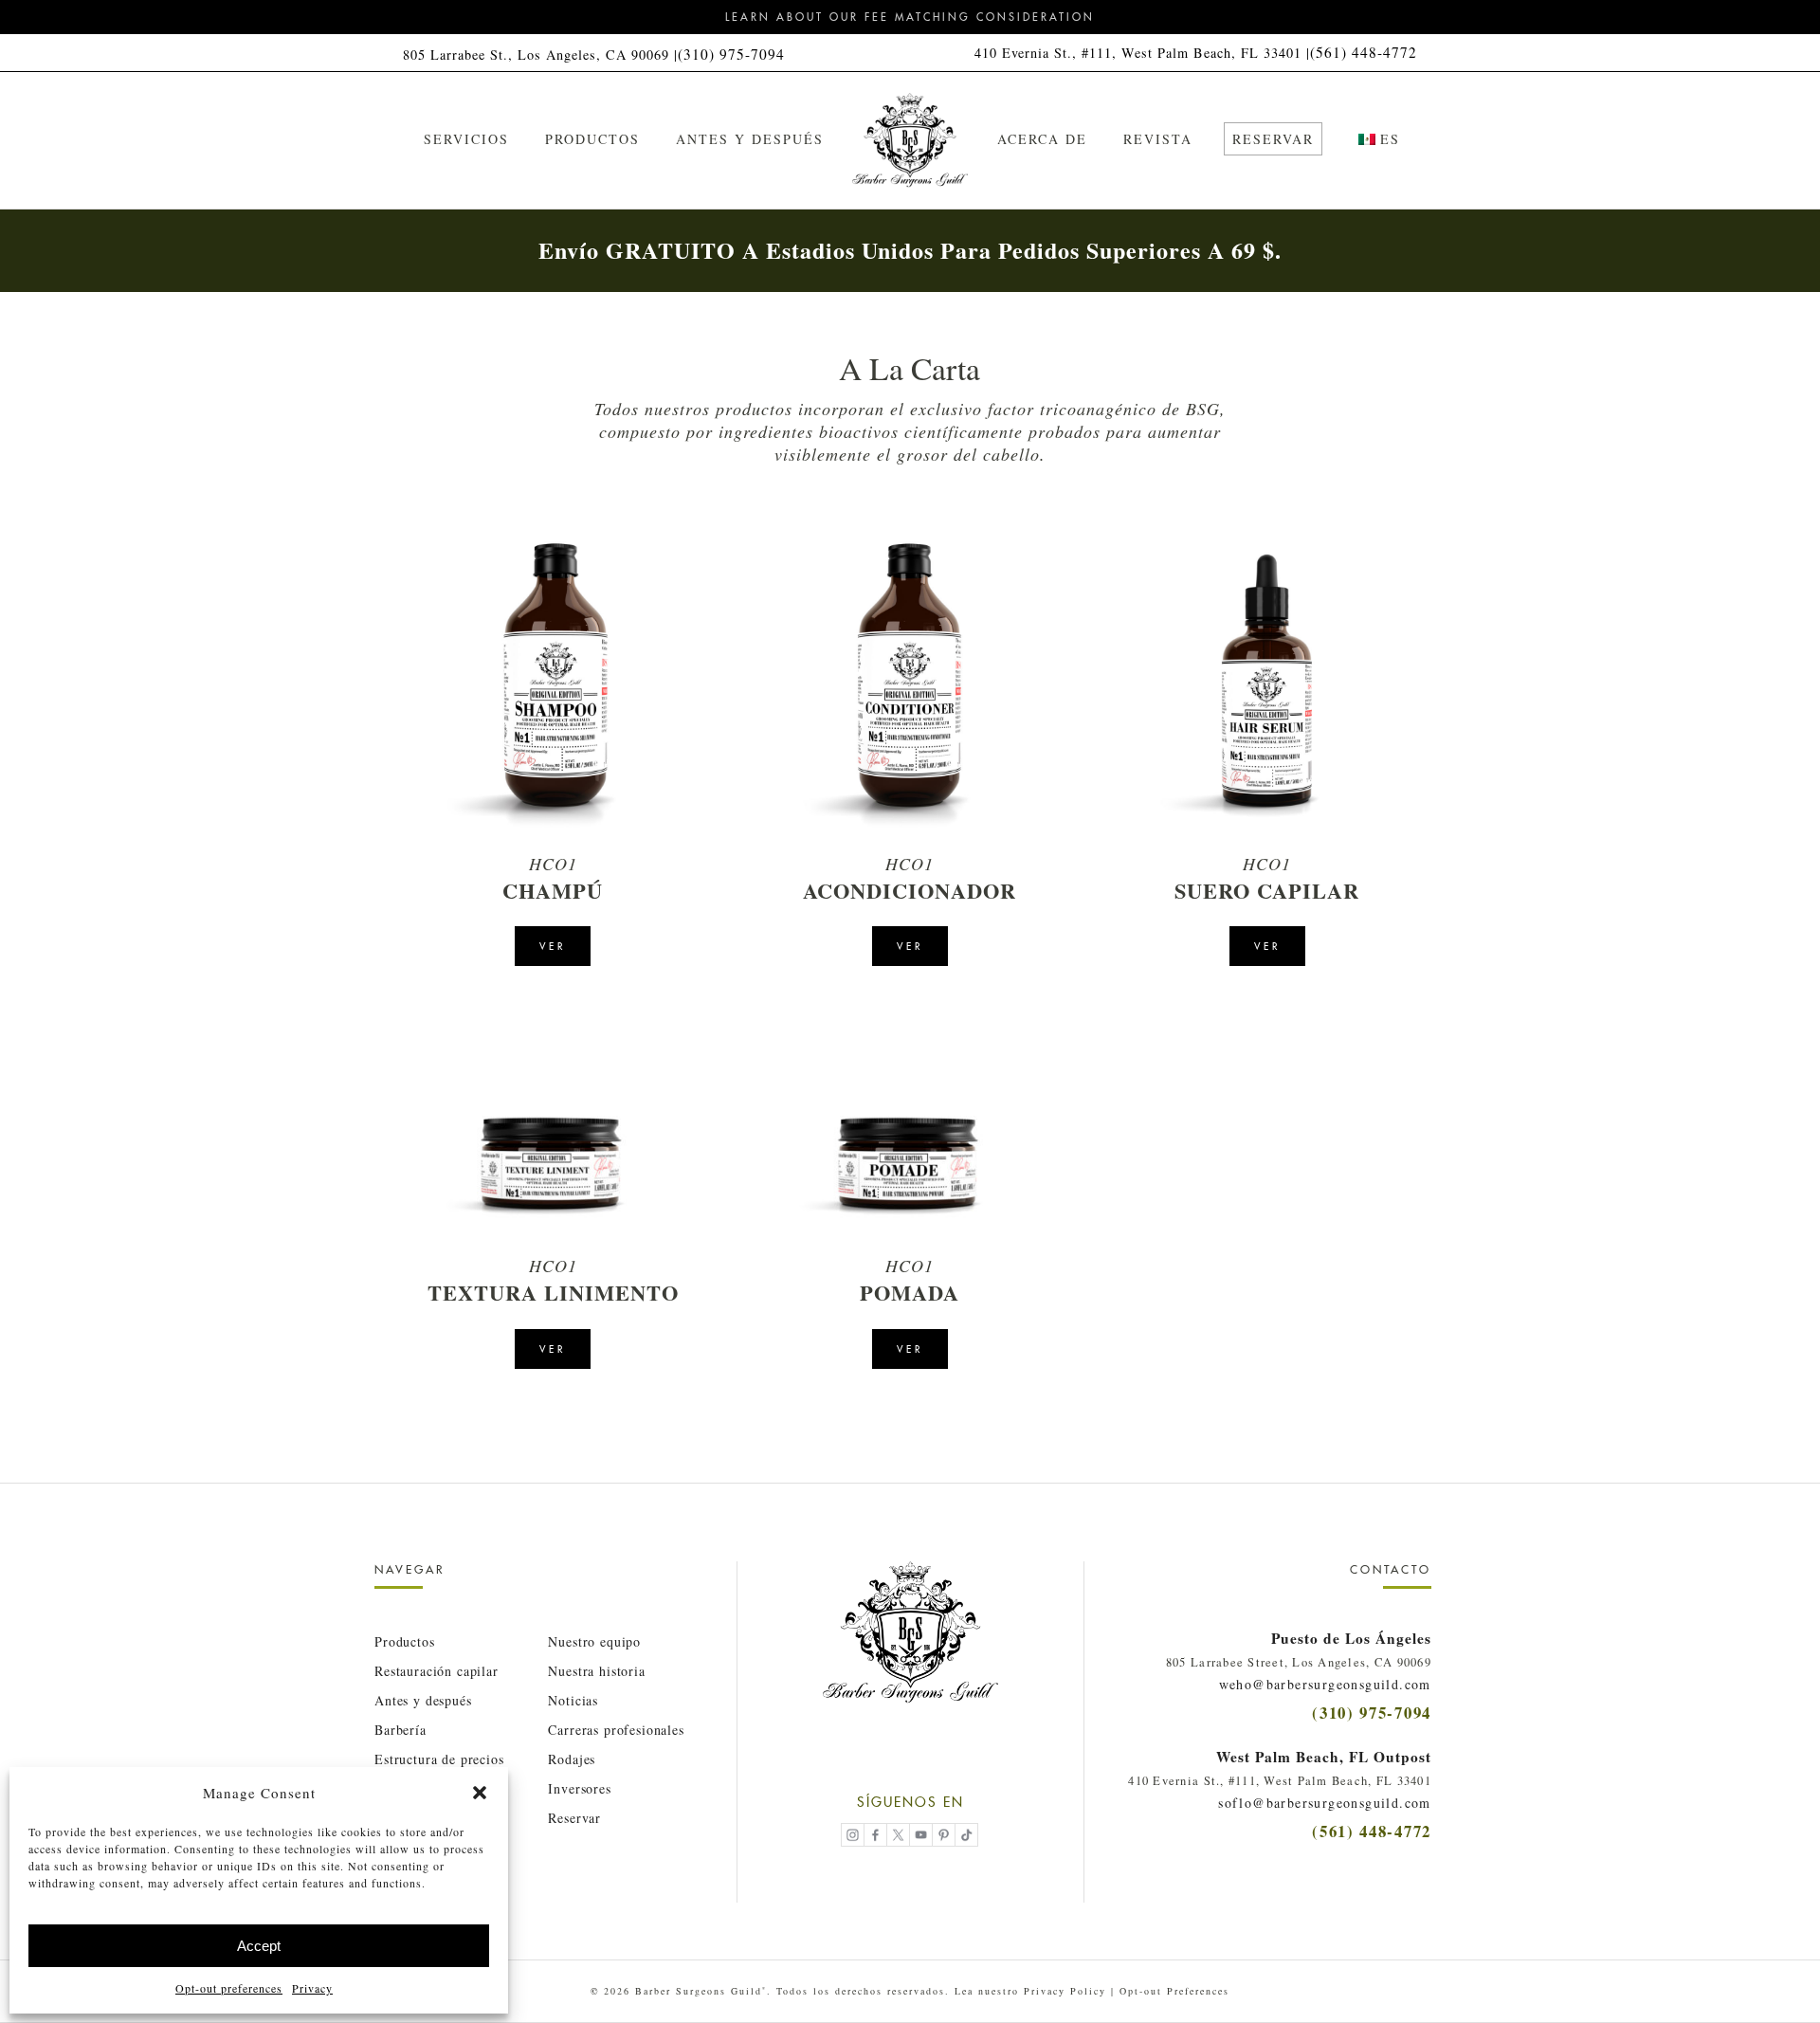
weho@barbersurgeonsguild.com (1325, 1684)
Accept (259, 1946)
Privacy (312, 1988)
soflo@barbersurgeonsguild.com (1325, 1803)
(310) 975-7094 (731, 54)
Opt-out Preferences (1174, 1991)
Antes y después (423, 1700)
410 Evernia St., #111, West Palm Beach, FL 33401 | (1142, 53)
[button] (480, 1793)
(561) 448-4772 (1364, 52)
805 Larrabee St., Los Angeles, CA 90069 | (540, 55)
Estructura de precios (439, 1759)
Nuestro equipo (594, 1641)
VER (553, 947)
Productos (405, 1641)
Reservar (574, 1818)
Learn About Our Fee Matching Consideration (910, 17)
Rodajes (572, 1759)
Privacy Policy (1065, 1991)
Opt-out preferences (229, 1988)
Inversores (579, 1788)
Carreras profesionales (616, 1730)
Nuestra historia (596, 1671)
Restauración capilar (437, 1671)
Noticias (573, 1700)
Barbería (400, 1730)
